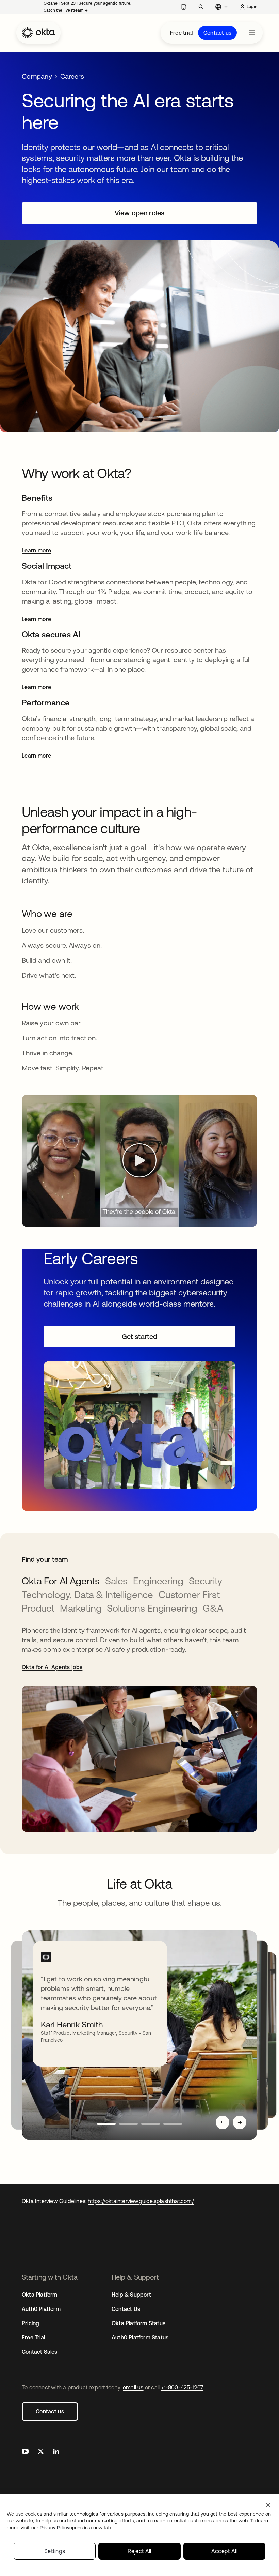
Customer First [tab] (189, 1595)
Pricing (30, 2323)
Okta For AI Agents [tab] (61, 1581)
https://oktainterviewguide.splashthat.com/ (141, 2201)
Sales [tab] (116, 1581)
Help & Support (131, 2295)
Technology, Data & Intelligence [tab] (87, 1595)
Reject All (139, 2551)
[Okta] (38, 33)
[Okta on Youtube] (25, 2452)
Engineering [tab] (158, 1581)
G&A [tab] (213, 1608)
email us (133, 2387)
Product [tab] (38, 1608)
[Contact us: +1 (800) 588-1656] (184, 7)
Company (37, 76)
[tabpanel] (139, 1729)
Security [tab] (206, 1581)
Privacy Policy (75, 2528)
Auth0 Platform (41, 2309)
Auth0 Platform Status (140, 2337)
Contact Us (126, 2309)
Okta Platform (40, 2295)
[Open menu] (252, 33)
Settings (55, 2551)
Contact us (217, 33)
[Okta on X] (41, 2452)
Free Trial (33, 2337)
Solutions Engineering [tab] (152, 1608)
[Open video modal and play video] (139, 1161)
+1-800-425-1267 (182, 2387)
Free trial (181, 33)
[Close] (268, 2505)
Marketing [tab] (81, 1608)
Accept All (224, 2551)
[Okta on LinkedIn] (56, 2452)
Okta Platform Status (138, 2323)
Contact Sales (40, 2352)
